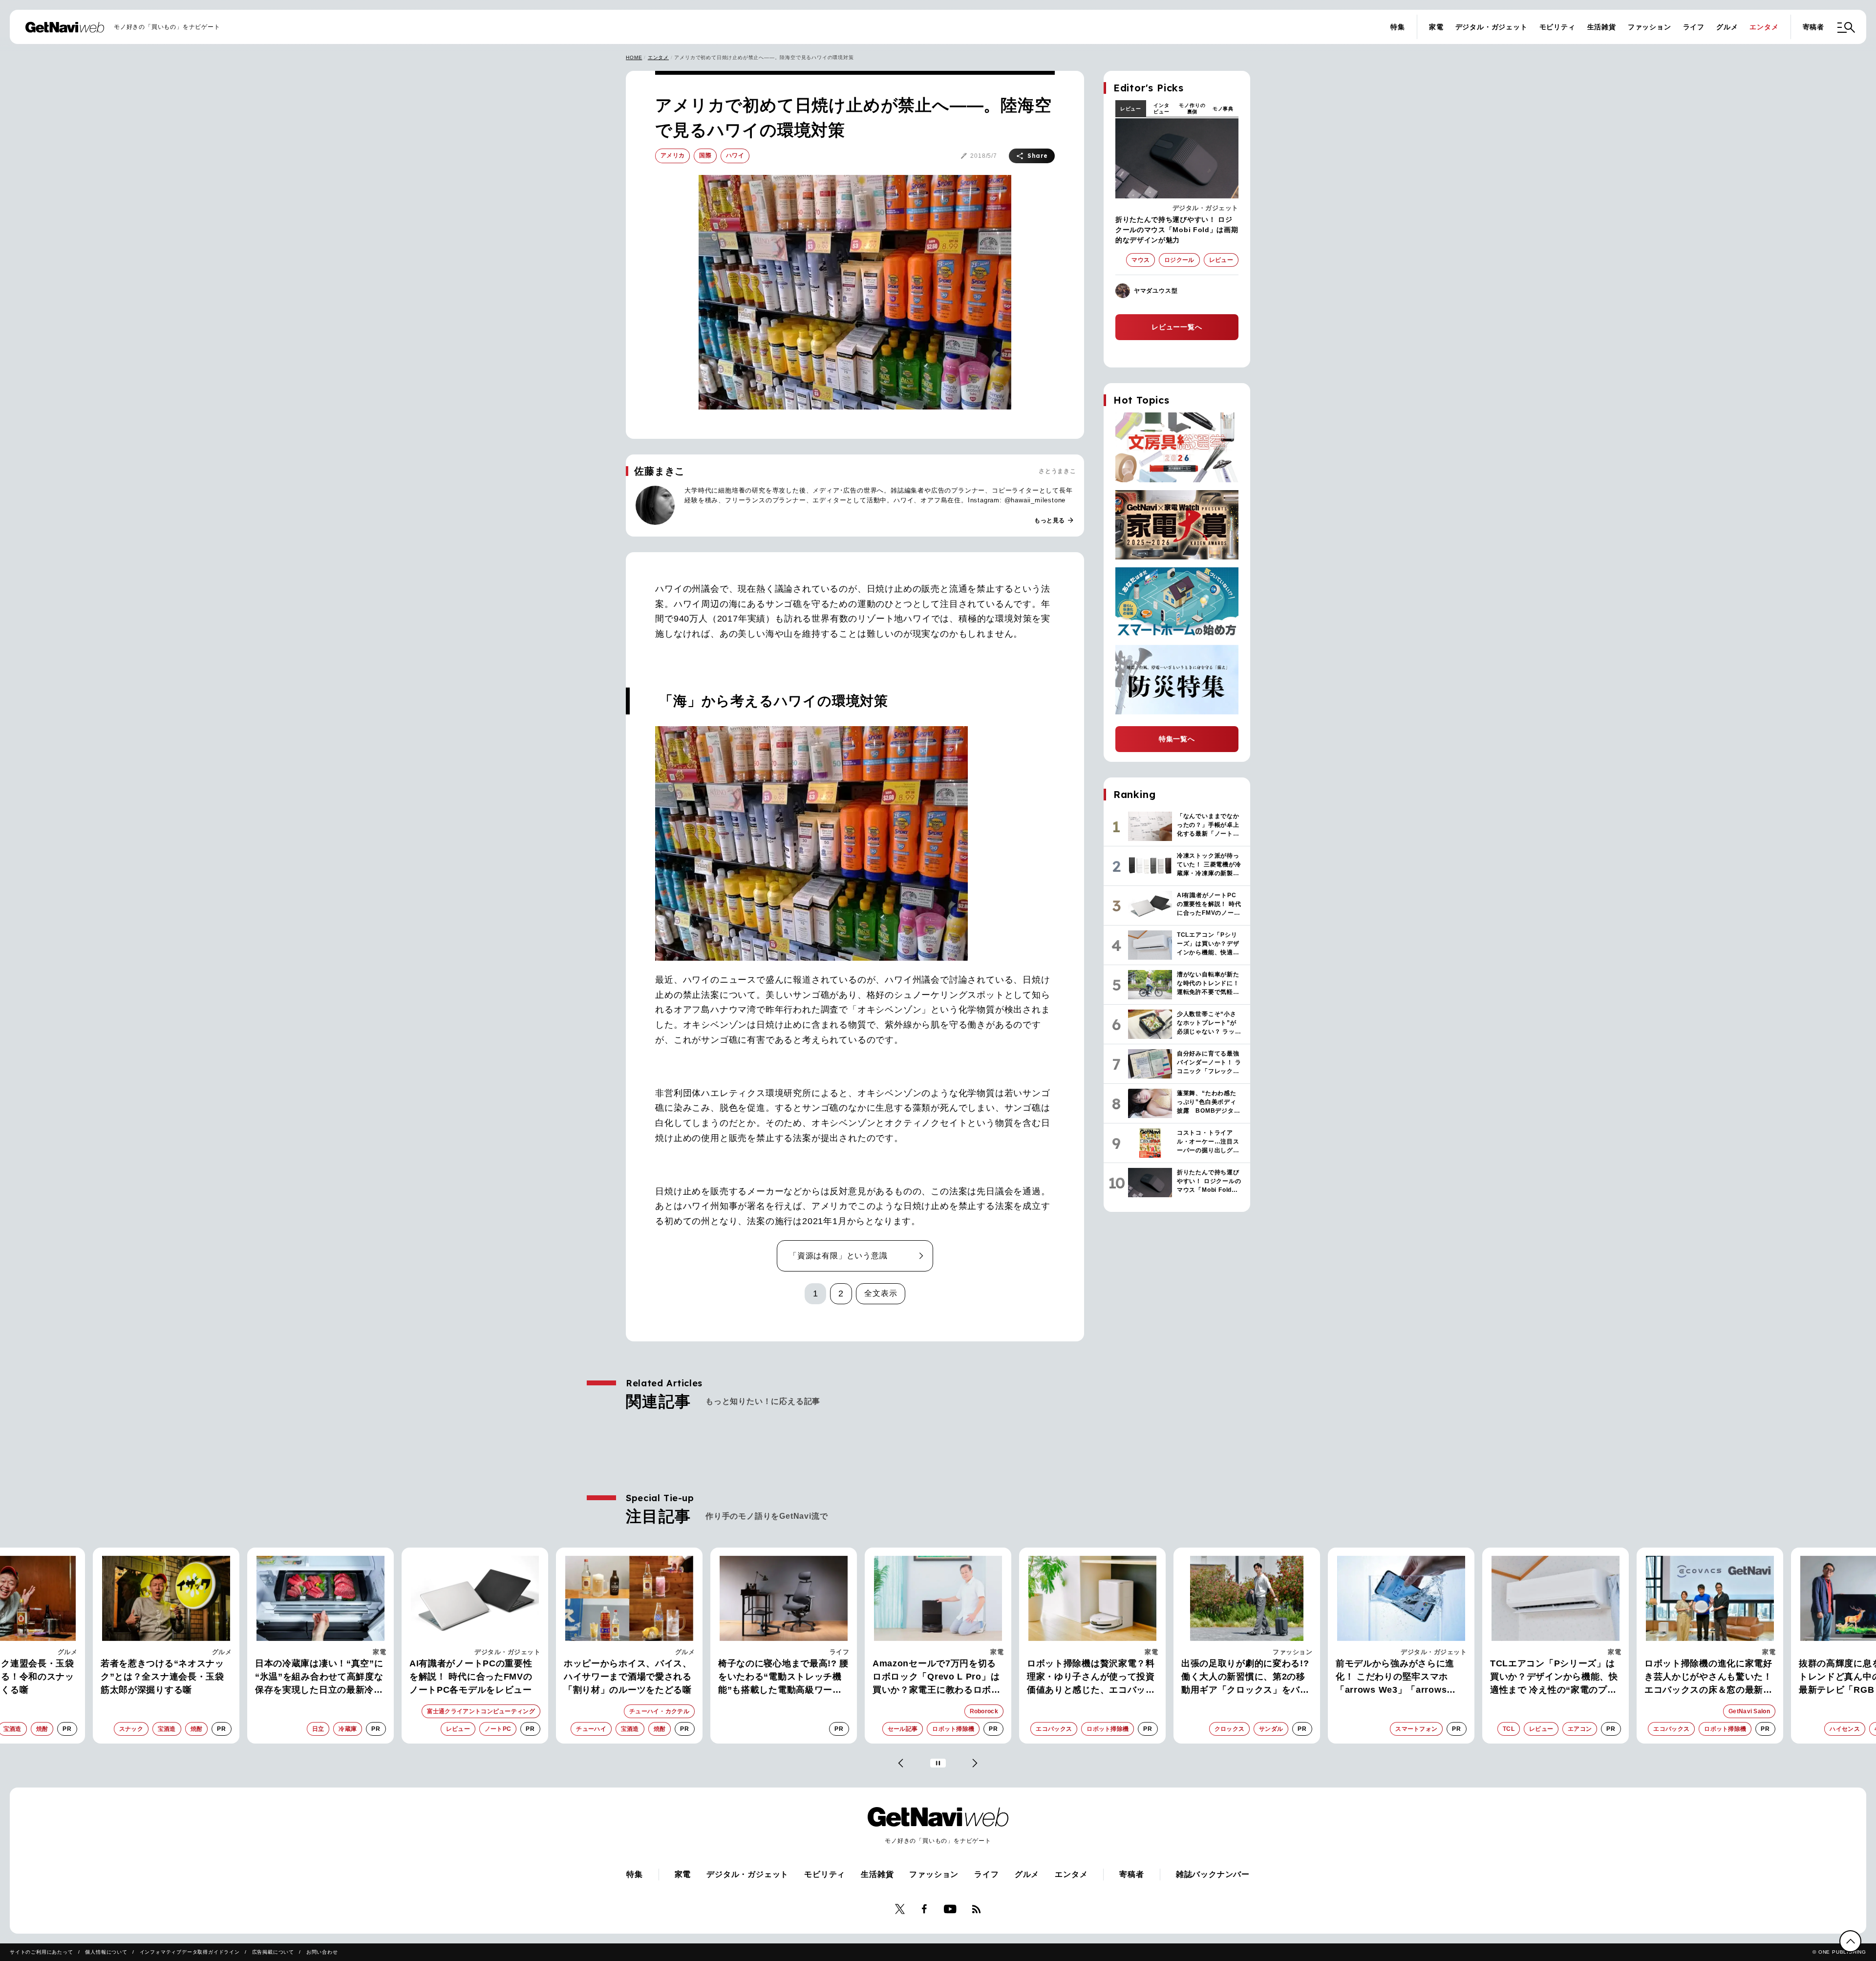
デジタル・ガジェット (1492, 27)
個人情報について (106, 1952)
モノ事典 (1223, 109)
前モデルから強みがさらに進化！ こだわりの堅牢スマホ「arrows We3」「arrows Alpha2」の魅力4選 (1252, 1678)
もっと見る (1054, 520)
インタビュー (1161, 108)
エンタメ (1764, 27)
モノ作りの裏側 (1192, 108)
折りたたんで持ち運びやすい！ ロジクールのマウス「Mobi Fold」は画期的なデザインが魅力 (1177, 230)
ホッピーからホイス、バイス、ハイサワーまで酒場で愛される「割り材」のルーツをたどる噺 (485, 1677)
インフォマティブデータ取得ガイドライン (190, 1952)
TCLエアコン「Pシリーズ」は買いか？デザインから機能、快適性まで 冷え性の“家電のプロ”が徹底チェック (1411, 1678)
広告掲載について (273, 1952)
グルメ (1727, 27)
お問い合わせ (322, 1952)
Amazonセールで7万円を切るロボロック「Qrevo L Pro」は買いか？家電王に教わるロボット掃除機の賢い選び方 (794, 1678)
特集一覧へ (1177, 739)
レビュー (1131, 109)
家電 (1436, 27)
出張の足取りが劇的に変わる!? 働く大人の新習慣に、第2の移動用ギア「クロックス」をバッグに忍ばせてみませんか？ (1103, 1678)
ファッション (1650, 27)
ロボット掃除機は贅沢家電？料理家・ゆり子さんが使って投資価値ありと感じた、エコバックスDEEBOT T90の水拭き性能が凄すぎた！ (950, 1678)
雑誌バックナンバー (1213, 1874)
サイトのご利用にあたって (42, 1952)
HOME (634, 57)
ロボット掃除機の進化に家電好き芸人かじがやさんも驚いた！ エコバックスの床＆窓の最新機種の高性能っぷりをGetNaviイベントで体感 (1566, 1678)
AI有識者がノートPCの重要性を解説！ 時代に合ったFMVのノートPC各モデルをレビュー (328, 1677)
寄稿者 (1813, 27)
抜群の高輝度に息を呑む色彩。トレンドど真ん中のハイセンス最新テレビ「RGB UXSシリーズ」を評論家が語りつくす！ (1720, 1678)
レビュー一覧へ (1177, 327)
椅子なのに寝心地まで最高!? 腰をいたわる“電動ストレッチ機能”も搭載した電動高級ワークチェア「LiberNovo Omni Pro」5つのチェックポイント (641, 1678)
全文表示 (881, 1293)
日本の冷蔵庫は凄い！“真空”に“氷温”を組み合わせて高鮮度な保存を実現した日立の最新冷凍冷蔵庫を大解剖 (177, 1678)
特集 (1398, 27)
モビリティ (1557, 27)
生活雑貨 (1602, 27)
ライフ (1694, 27)
